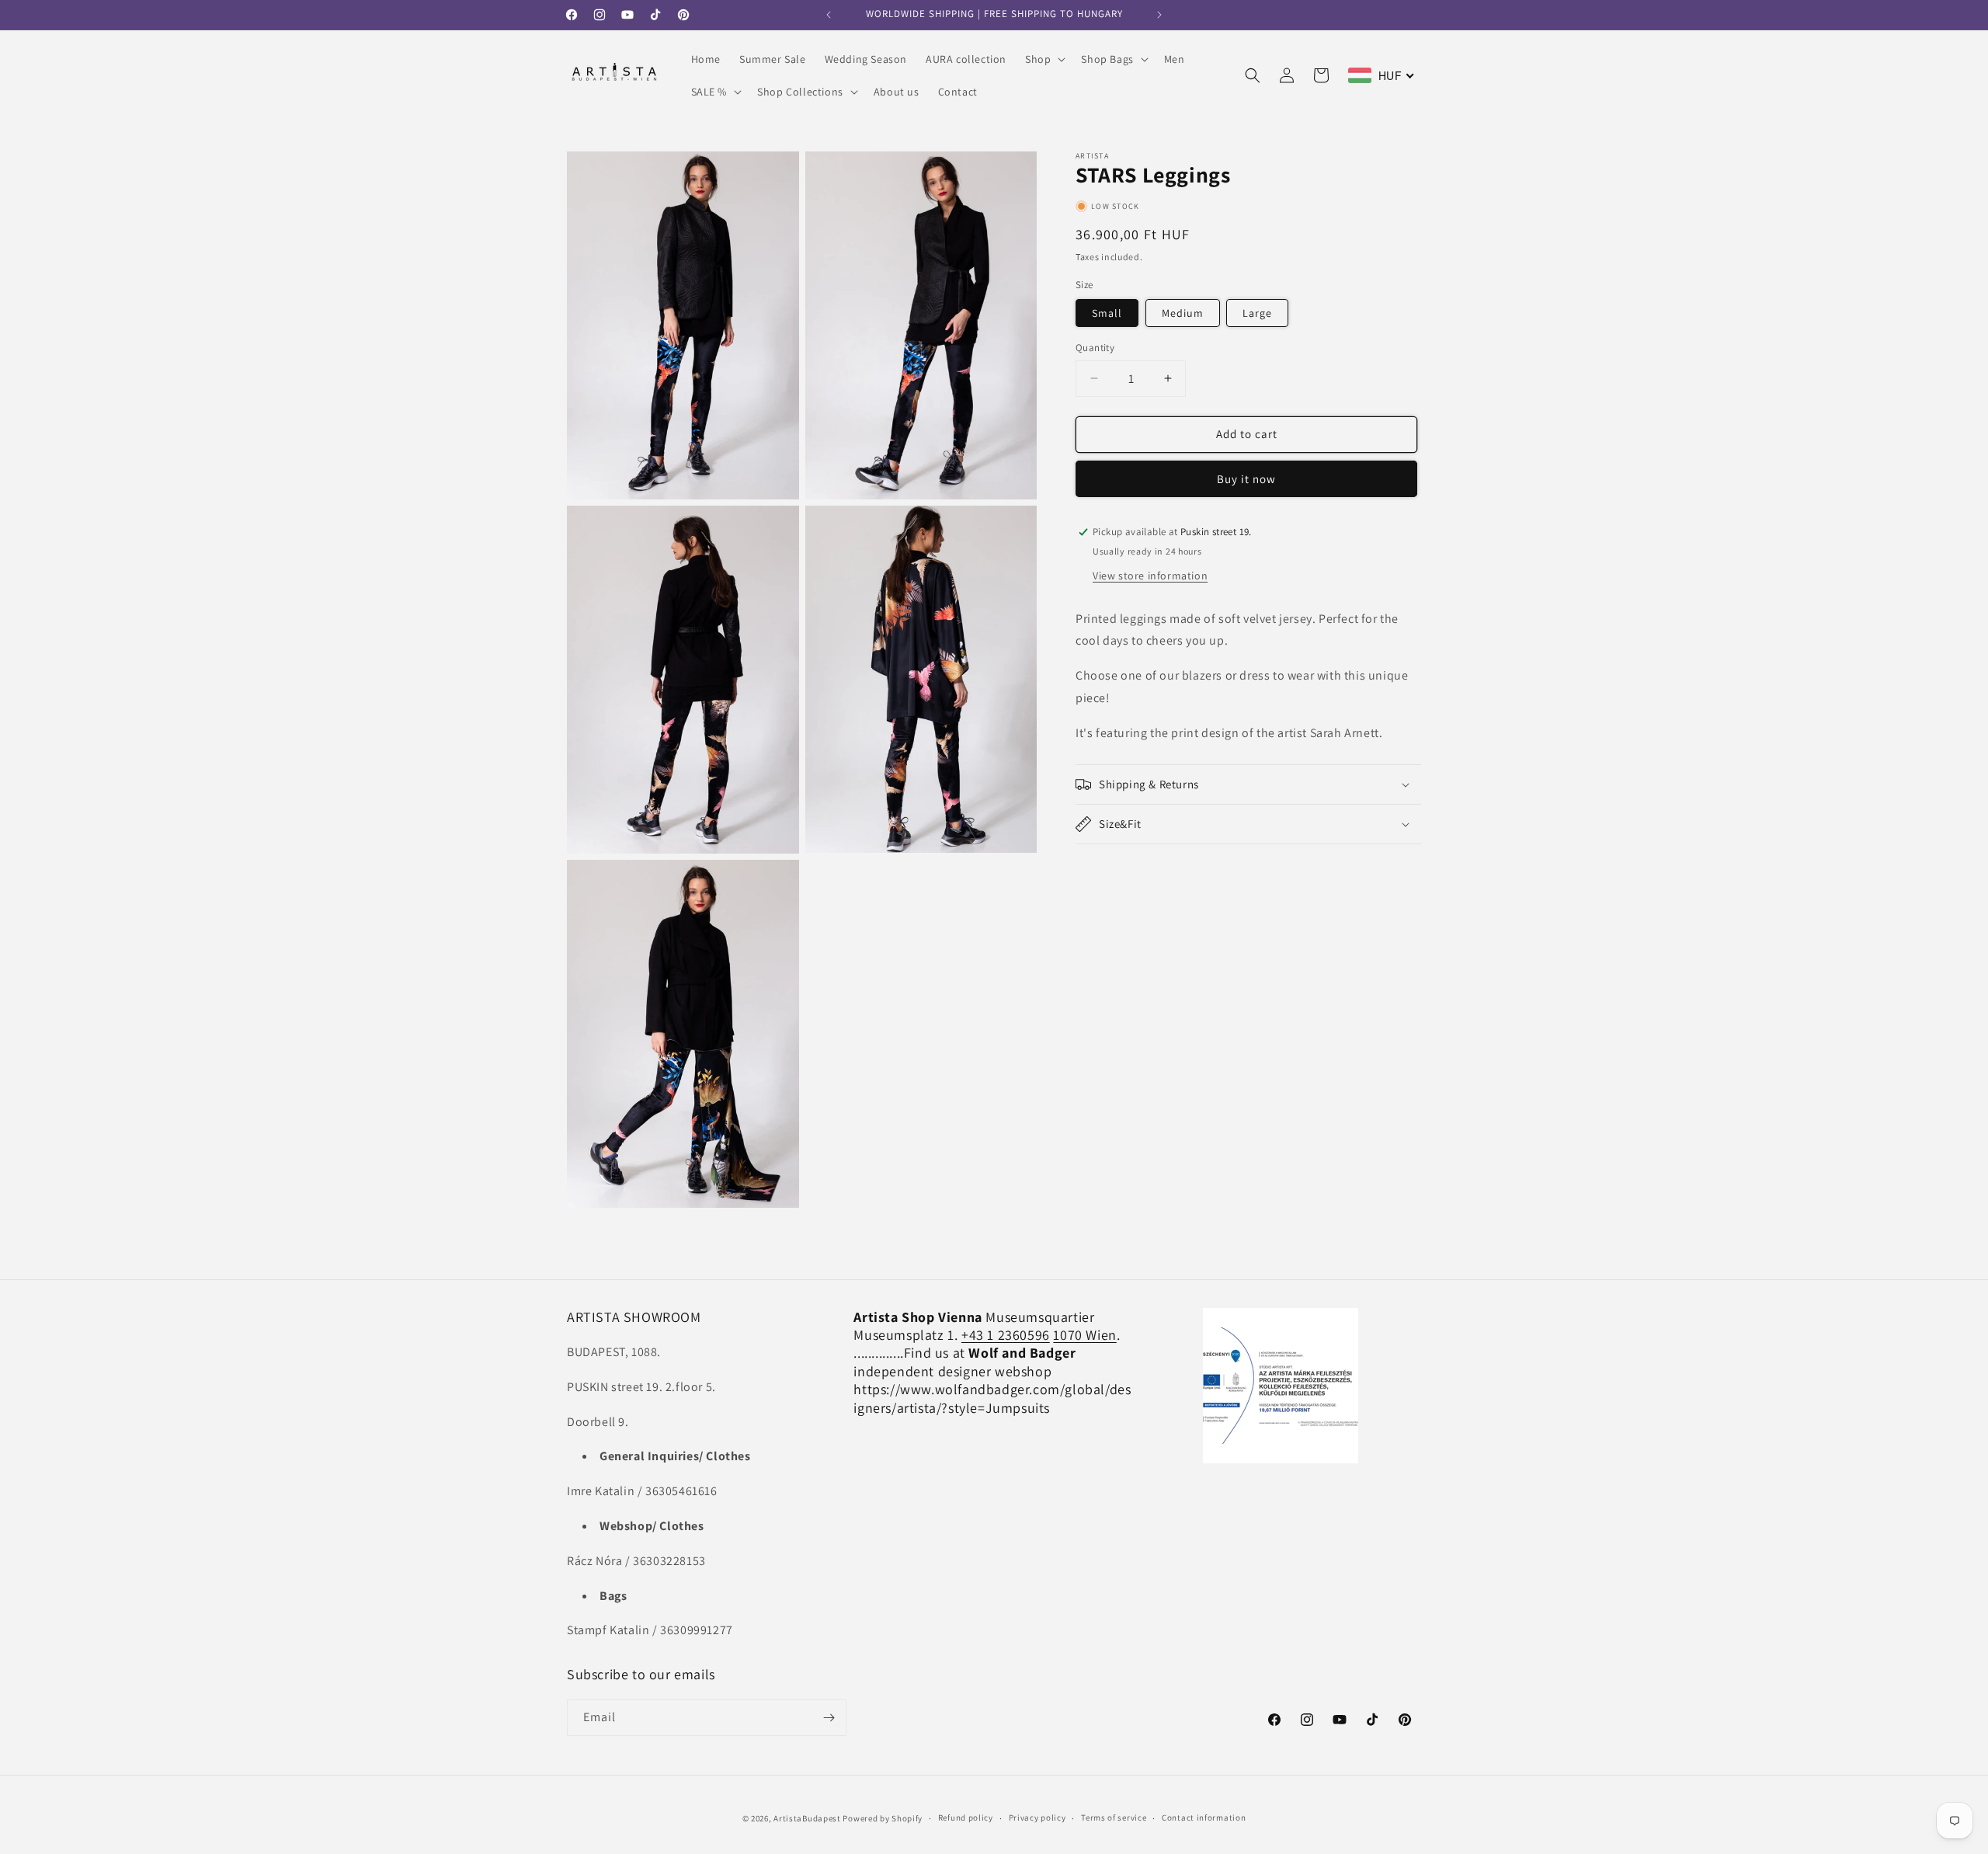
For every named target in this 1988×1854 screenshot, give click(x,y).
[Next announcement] (1159, 15)
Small (1107, 313)
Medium (1183, 313)
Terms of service (1114, 1817)
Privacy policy (1037, 1817)
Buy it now (1246, 479)
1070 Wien (1084, 1335)
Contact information (1204, 1817)
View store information (1150, 576)
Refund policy (966, 1817)
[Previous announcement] (829, 15)
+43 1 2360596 (1006, 1335)
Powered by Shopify (883, 1818)
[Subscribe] (829, 1718)
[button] (1044, 59)
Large (1257, 313)
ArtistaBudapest (807, 1818)
